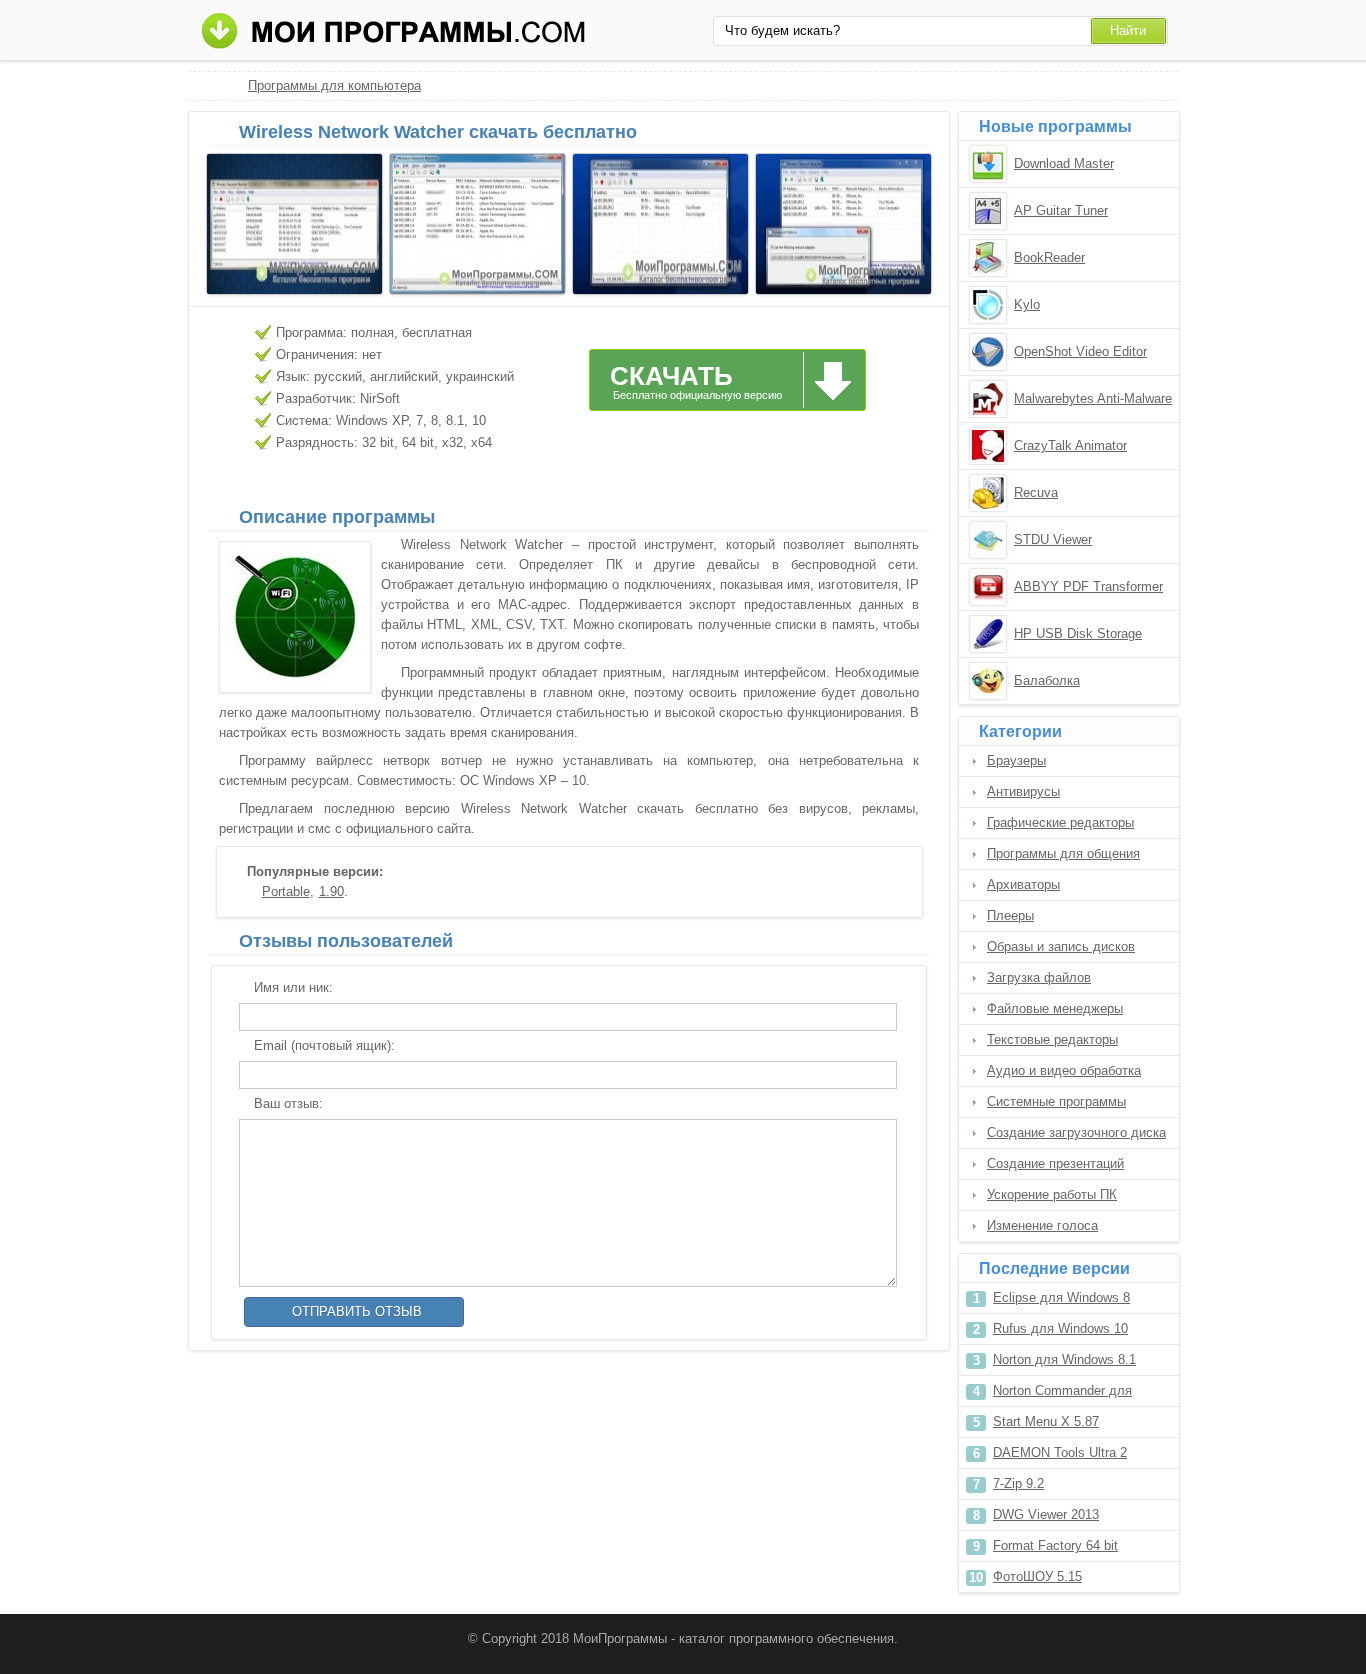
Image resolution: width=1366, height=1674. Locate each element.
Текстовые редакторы (1052, 1039)
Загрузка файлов (1039, 977)
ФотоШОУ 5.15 (1037, 1576)
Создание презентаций (1055, 1163)
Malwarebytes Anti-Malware (1093, 398)
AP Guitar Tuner (1061, 210)
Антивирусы (1023, 791)
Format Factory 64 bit (1055, 1545)
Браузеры (1016, 760)
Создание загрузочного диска (1076, 1132)
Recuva (1036, 492)
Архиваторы (1023, 884)
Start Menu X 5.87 (1046, 1421)
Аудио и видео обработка (1064, 1070)
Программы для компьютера (334, 85)
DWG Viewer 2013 (1046, 1514)
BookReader (1049, 257)
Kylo (1027, 304)
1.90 (331, 891)
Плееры (1010, 915)
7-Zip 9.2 (1018, 1483)
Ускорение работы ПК (1052, 1194)
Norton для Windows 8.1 (1064, 1359)
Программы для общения (1063, 853)
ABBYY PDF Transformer (1088, 586)
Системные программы (1056, 1101)
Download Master (1064, 163)
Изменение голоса (1042, 1225)
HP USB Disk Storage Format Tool (1078, 635)
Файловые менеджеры (1055, 1008)
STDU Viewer (1053, 539)
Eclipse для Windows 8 (1061, 1297)
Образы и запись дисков (1061, 946)
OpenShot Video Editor (1080, 351)
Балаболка (1047, 680)
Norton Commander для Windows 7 (1062, 1394)
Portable (286, 891)
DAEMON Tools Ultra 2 (1060, 1452)
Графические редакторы (1060, 822)
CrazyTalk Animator (1070, 445)
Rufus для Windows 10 (1060, 1328)
